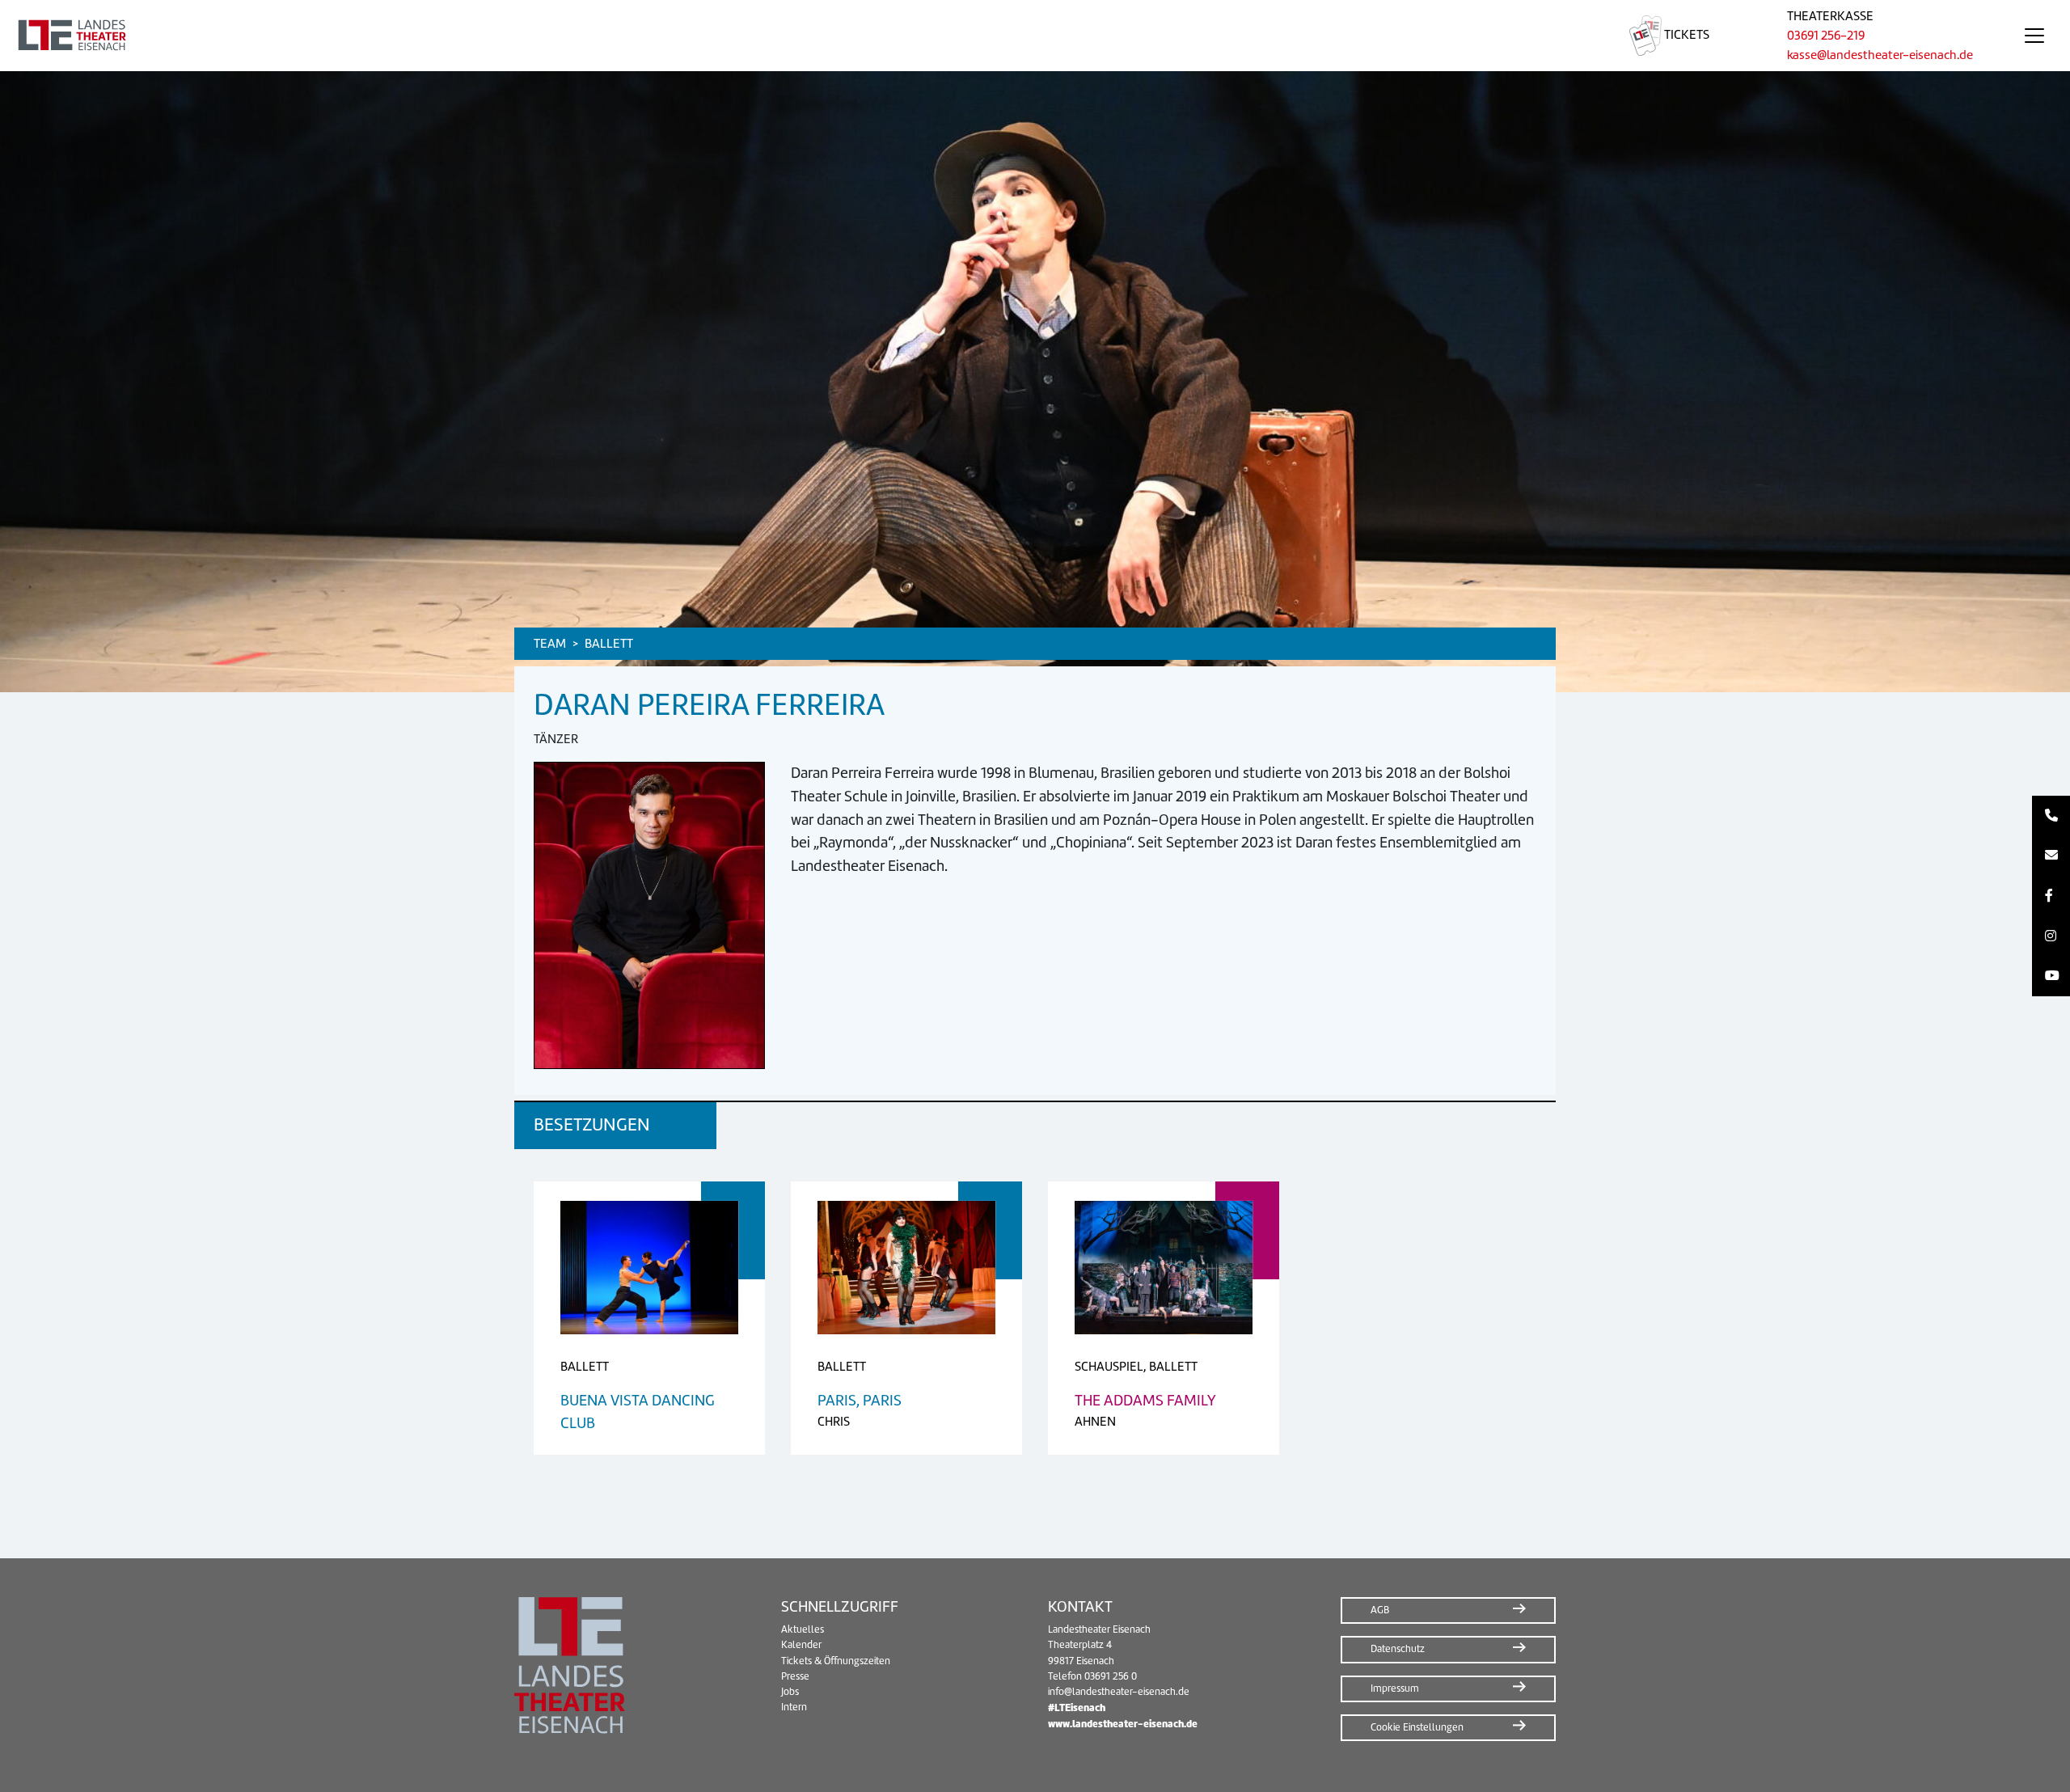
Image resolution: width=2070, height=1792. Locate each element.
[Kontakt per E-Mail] (2051, 856)
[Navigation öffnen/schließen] (2034, 36)
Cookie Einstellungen (1417, 1727)
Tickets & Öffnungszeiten (836, 1661)
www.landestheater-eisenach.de (1123, 1724)
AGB (1380, 1610)
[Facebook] (2051, 896)
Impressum (1395, 1688)
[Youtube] (2051, 976)
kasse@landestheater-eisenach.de (1880, 55)
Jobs (790, 1692)
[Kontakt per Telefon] (2051, 816)
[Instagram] (2051, 936)
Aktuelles (803, 1629)
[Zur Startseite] (795, 36)
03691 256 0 (1111, 1676)
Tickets (1686, 35)
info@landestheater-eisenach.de (1119, 1692)
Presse (795, 1676)
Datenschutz (1398, 1649)
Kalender (801, 1645)
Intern (794, 1707)
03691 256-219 (1826, 36)
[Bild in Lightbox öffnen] (649, 915)
